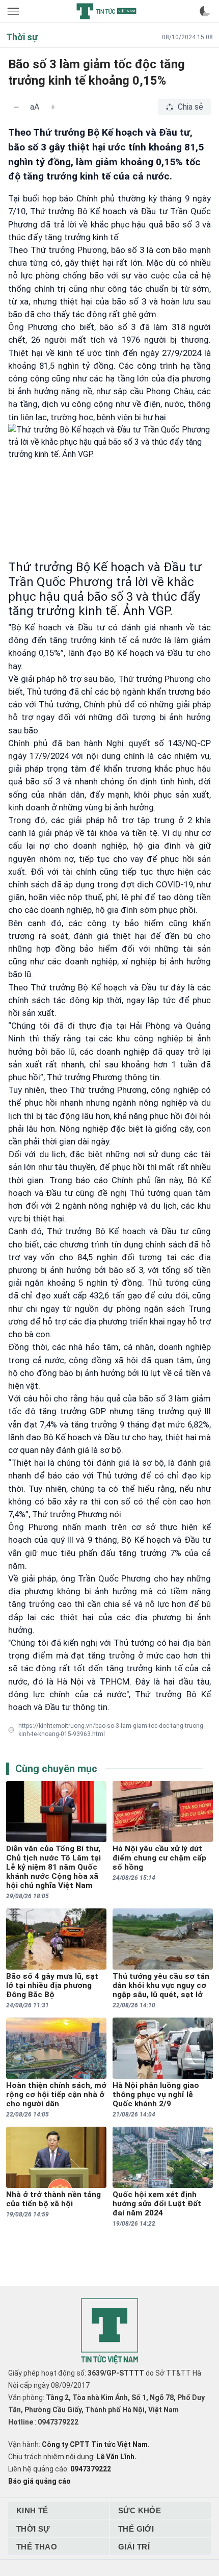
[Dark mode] (205, 11)
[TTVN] (109, 2331)
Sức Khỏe (140, 2510)
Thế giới (136, 2529)
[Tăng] (53, 107)
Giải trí (134, 2547)
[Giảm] (16, 107)
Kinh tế (32, 2510)
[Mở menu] (14, 11)
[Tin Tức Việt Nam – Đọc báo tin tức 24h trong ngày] (106, 11)
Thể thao (37, 2547)
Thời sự (33, 2529)
